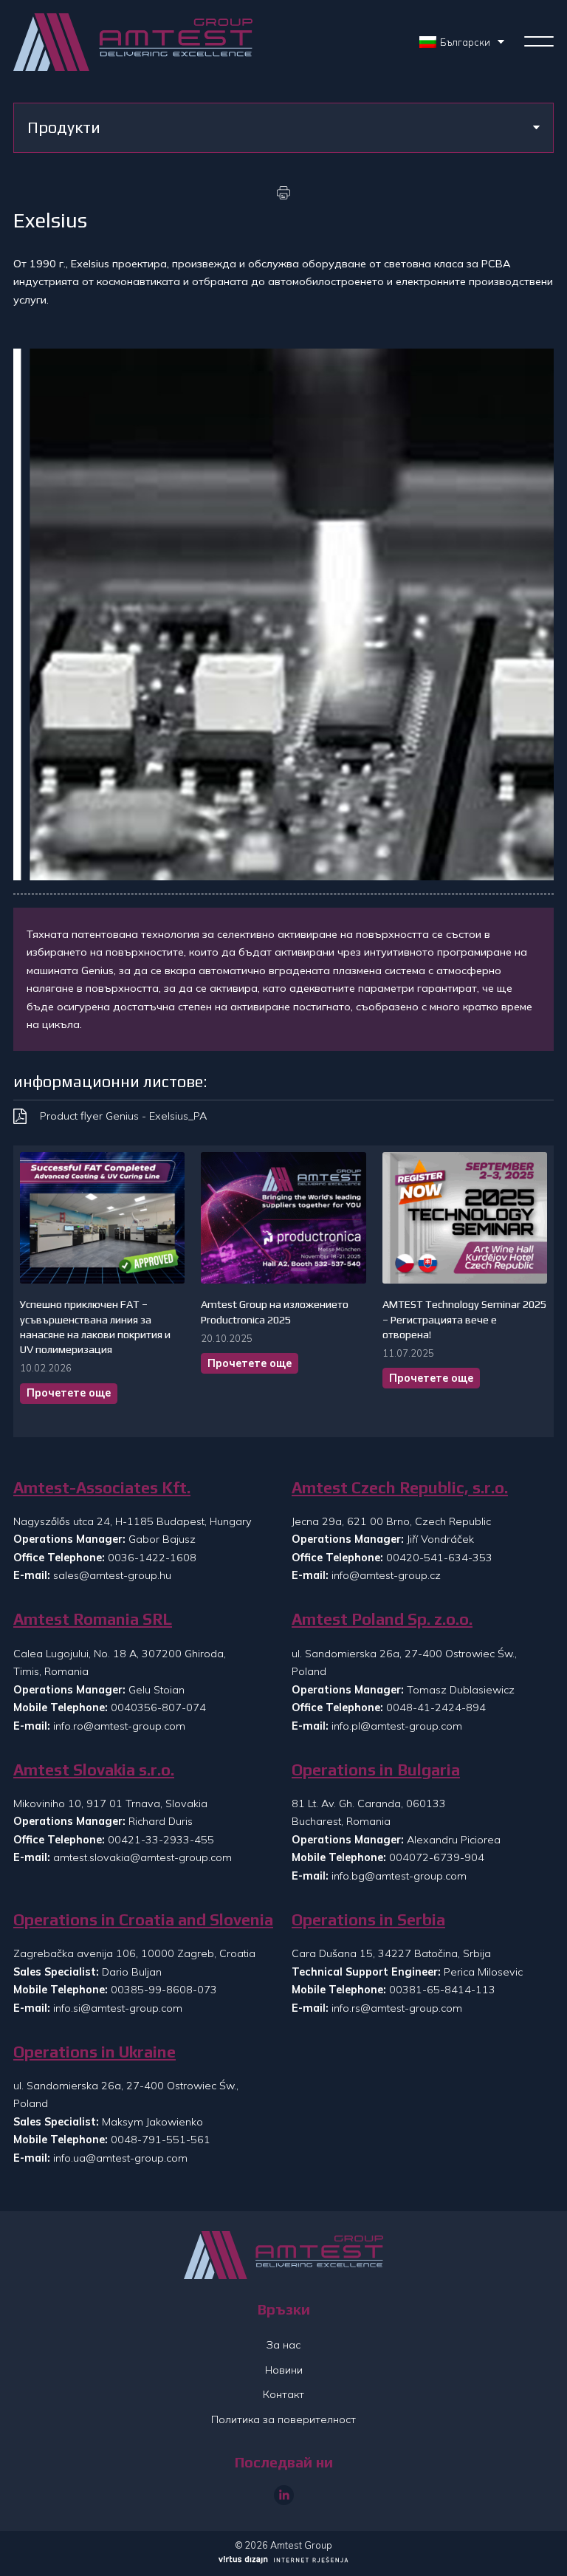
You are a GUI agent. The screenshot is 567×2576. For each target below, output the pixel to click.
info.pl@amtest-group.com (397, 1726)
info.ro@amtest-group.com (119, 1726)
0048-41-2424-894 (436, 1707)
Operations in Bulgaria (376, 1770)
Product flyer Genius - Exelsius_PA (123, 1116)
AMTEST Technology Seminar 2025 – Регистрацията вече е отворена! (464, 1319)
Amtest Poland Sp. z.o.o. (382, 1619)
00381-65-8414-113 (442, 1990)
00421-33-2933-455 (161, 1840)
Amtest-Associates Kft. (102, 1488)
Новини (284, 2370)
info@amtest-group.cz (386, 1575)
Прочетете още (69, 1393)
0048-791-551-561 (161, 2140)
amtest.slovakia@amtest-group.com (142, 1857)
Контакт (283, 2394)
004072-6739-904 (437, 1857)
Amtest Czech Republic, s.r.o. (400, 1488)
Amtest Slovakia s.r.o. (94, 1770)
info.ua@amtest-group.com (120, 2158)
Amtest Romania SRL (93, 1619)
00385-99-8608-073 (164, 1990)
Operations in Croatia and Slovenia (143, 1920)
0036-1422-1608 (152, 1558)
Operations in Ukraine (94, 2052)
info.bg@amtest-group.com (399, 1876)
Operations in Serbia (368, 1920)
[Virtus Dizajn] (283, 2561)
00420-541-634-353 (439, 1558)
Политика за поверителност (283, 2419)
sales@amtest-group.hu (112, 1575)
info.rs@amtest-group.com (397, 2008)
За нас (283, 2345)
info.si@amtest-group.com (118, 2008)
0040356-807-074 (158, 1707)
